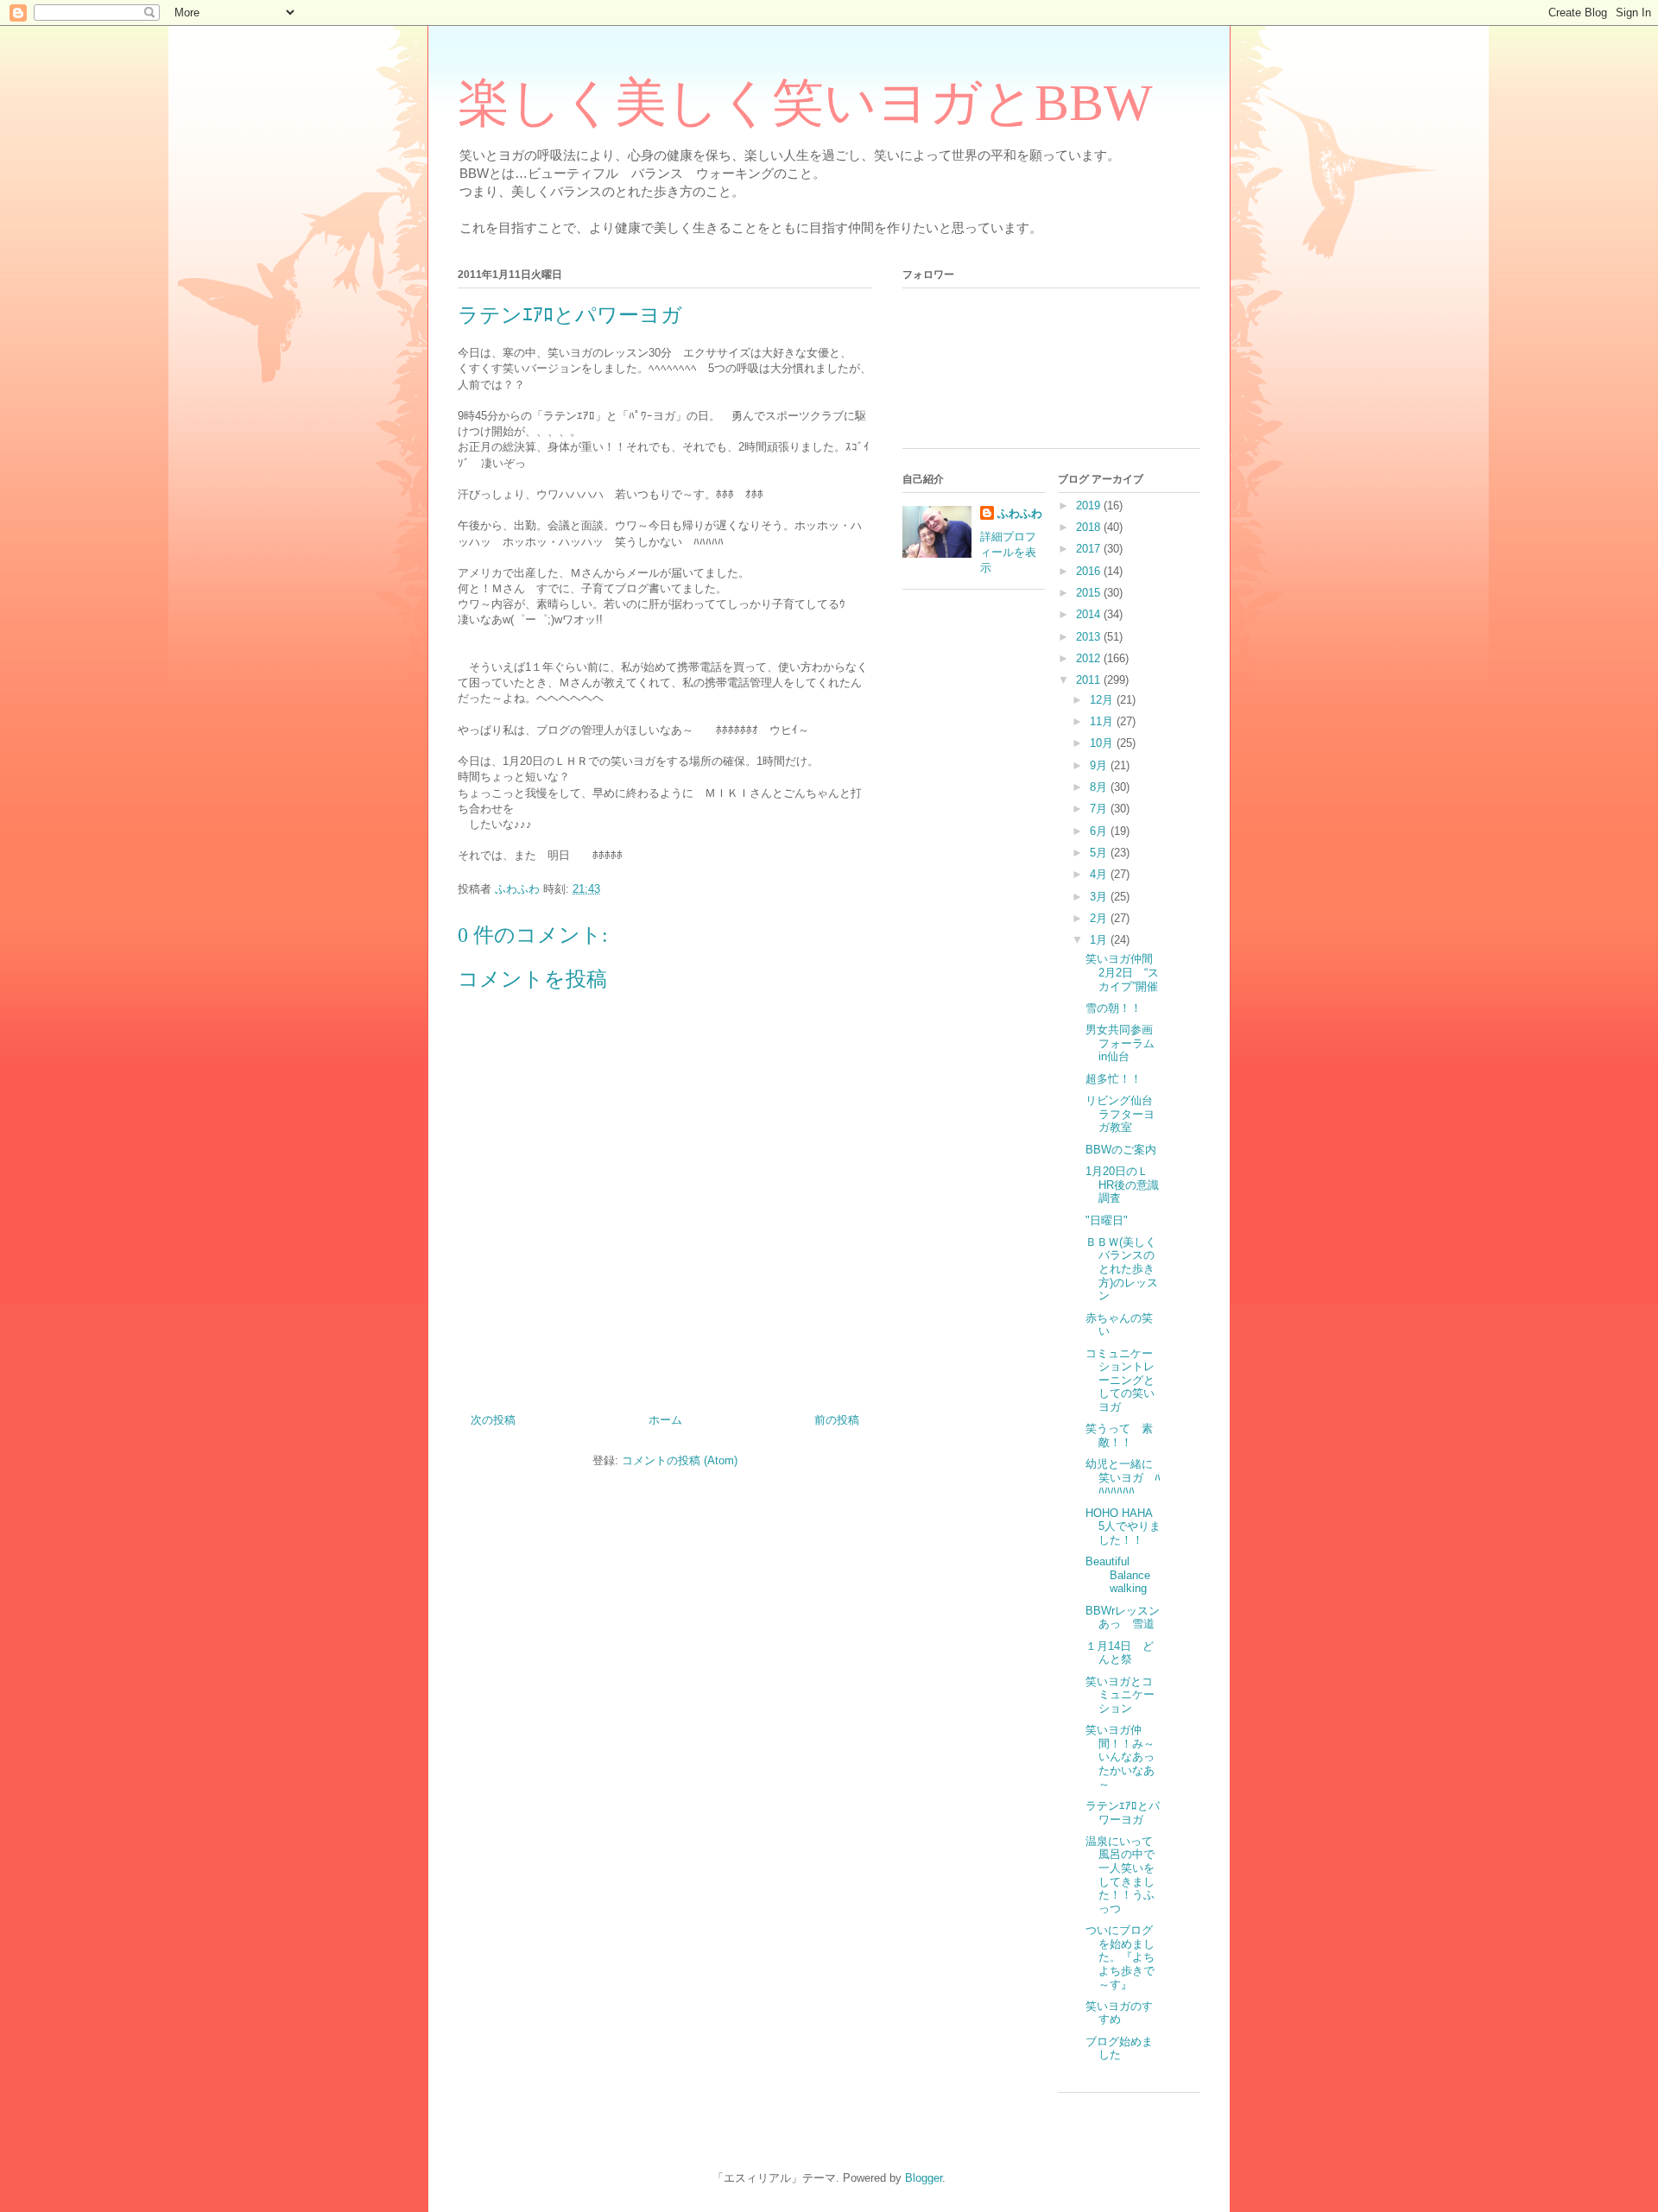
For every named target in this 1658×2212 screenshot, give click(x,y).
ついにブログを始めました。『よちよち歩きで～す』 (1120, 1957)
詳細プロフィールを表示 (1008, 552)
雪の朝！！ (1114, 1008)
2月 (1100, 918)
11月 (1103, 721)
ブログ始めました (1119, 2048)
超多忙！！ (1114, 1079)
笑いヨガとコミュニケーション (1120, 1695)
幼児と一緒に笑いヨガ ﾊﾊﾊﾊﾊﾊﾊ (1123, 1477)
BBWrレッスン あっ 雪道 (1128, 1618)
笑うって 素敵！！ (1119, 1435)
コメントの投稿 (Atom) (680, 1460)
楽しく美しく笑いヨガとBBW (805, 103)
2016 (1090, 571)
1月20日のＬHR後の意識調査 (1122, 1185)
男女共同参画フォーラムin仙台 (1120, 1043)
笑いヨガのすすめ (1119, 2013)
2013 (1090, 637)
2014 (1090, 614)
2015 (1090, 593)
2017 (1090, 549)
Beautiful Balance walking (1118, 1575)
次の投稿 (493, 1420)
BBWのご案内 (1121, 1150)
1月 (1100, 940)
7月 (1100, 809)
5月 (1100, 853)
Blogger (924, 2178)
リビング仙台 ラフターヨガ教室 (1125, 1114)
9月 (1100, 765)
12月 (1103, 700)
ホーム (665, 1420)
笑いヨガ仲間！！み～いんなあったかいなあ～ (1120, 1757)
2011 (1090, 680)
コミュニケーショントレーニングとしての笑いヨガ (1120, 1380)
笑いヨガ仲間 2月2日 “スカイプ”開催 (1125, 972)
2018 (1090, 527)
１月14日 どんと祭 (1120, 1653)
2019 (1090, 506)
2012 (1090, 658)
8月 (1100, 787)
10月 (1103, 743)
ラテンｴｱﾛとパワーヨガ (1123, 1813)
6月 (1100, 831)
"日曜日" (1107, 1220)
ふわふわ (1020, 513)
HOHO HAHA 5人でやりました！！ (1123, 1526)
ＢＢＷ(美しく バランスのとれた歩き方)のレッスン (1126, 1269)
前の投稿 (837, 1420)
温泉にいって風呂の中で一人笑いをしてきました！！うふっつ (1120, 1875)
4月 (1100, 874)
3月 (1100, 897)
